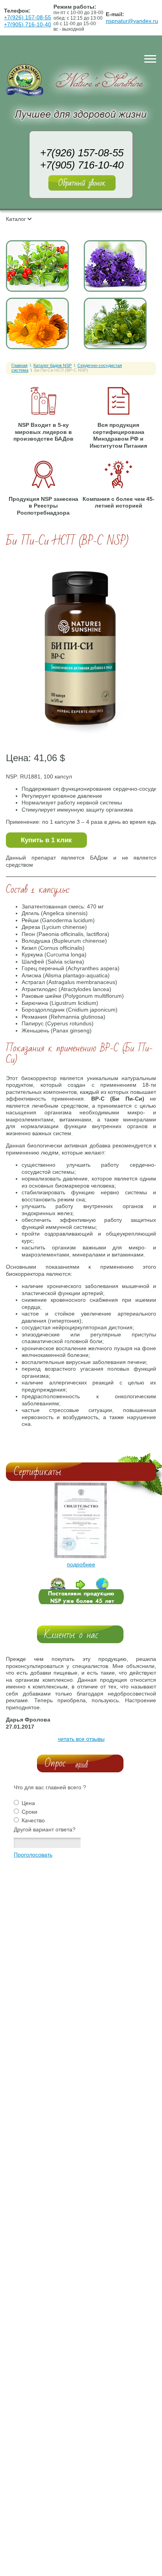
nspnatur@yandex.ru (132, 21)
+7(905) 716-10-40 (28, 24)
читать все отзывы (81, 1739)
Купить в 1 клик (46, 840)
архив (82, 1764)
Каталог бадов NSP (52, 365)
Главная (19, 365)
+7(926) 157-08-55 (28, 17)
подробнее (81, 1564)
